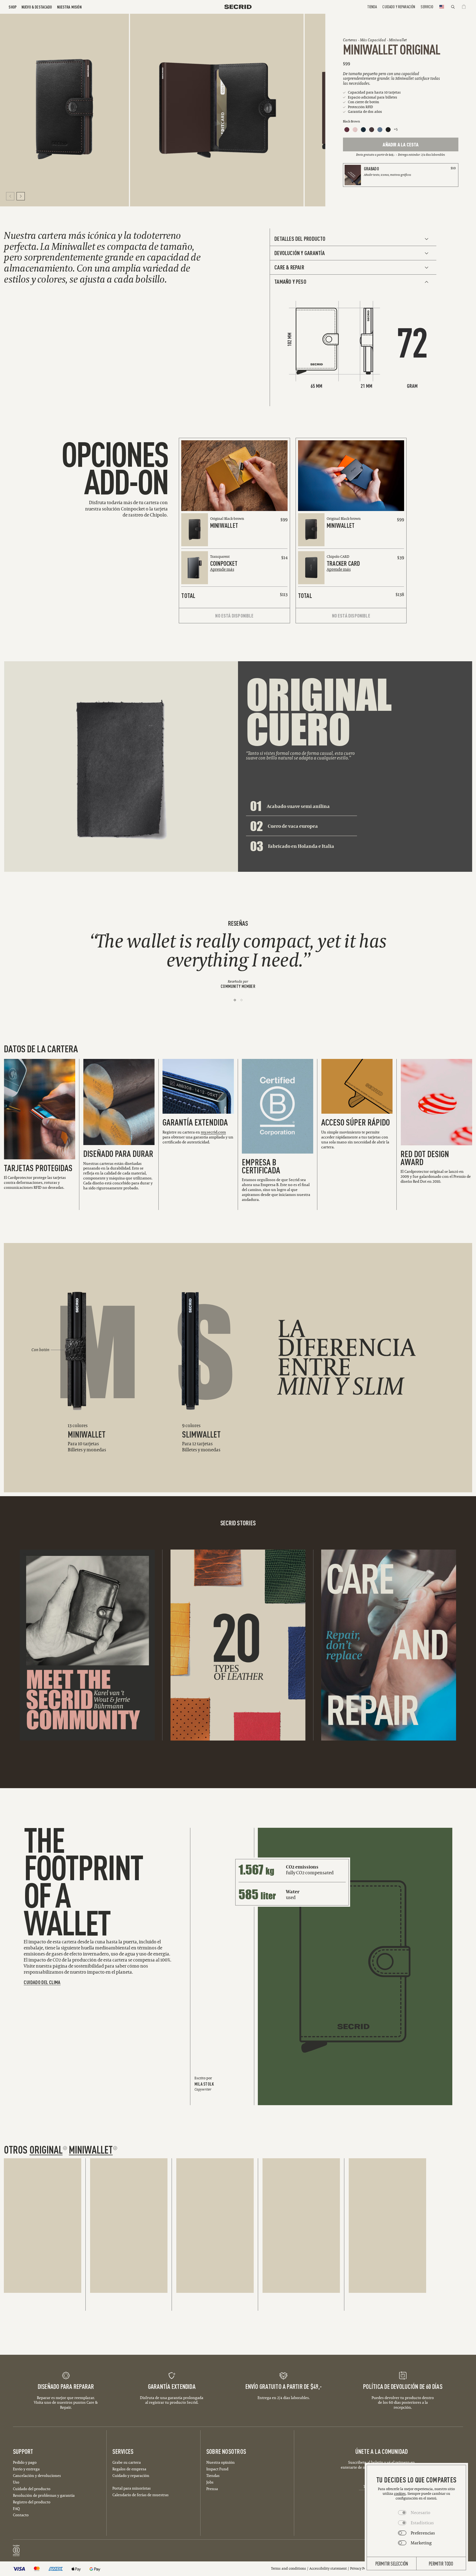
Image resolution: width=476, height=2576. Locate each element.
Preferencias (423, 2533)
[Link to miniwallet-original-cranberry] (347, 130)
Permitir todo (441, 2563)
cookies (400, 2494)
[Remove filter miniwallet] (115, 2148)
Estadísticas (422, 2523)
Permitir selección (392, 2563)
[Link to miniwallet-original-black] (388, 130)
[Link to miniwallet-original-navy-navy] (363, 130)
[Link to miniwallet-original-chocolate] (372, 130)
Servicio (427, 6)
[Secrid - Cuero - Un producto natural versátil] (238, 1645)
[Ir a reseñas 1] (235, 1000)
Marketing (421, 2543)
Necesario (420, 2512)
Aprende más (222, 569)
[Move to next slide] (21, 196)
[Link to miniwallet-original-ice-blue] (380, 130)
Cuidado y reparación (399, 6)
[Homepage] (238, 7)
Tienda (372, 6)
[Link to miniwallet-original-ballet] (355, 130)
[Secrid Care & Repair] (389, 1645)
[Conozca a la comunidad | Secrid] (87, 1645)
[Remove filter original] (65, 2148)
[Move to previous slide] (10, 196)
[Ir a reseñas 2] (241, 1000)
